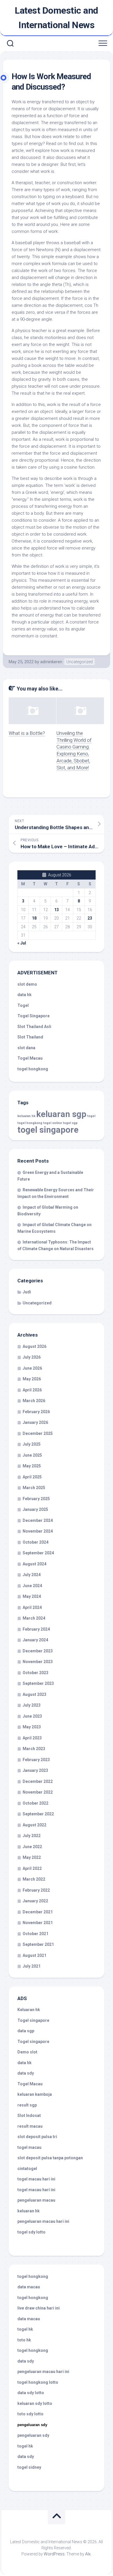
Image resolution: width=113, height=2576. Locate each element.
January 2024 (35, 1640)
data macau (29, 2287)
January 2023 (35, 1770)
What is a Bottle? (27, 733)
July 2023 (32, 1705)
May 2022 (32, 1857)
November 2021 (38, 1923)
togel (91, 1116)
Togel (23, 1005)
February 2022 (36, 1890)
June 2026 (32, 1368)
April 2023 (32, 1738)
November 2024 (38, 1531)
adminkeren (51, 662)
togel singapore (48, 1130)
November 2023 (38, 1662)
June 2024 (32, 1586)
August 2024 (34, 1564)
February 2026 (36, 1412)
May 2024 (32, 1596)
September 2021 (38, 1944)
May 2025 (32, 1466)
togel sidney (29, 2467)
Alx (88, 2554)
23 (90, 918)
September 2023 (38, 1683)
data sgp (26, 2031)
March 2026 (34, 1401)
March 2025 (34, 1488)
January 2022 (35, 1901)
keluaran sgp (61, 1114)
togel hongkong (30, 1123)
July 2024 (32, 1575)
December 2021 (38, 1912)
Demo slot (27, 2052)
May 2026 (32, 1379)
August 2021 (34, 1955)
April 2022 (32, 1868)
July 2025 (32, 1444)
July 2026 (32, 1357)
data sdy (26, 2073)
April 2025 (32, 1477)
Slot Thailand (30, 1037)
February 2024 (36, 1629)
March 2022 (34, 1879)
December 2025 (38, 1433)
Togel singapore (33, 2020)
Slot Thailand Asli (34, 1027)
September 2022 (38, 1814)
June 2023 (32, 1716)
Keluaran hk (29, 2010)
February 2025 (36, 1499)
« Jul (22, 943)
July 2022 (32, 1836)
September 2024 (38, 1553)
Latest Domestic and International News (57, 18)
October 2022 (35, 1803)
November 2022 (38, 1792)
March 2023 (34, 1749)
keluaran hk (26, 1116)
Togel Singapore (33, 1016)
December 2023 (38, 1651)
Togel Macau (30, 1058)
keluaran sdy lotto (35, 2403)
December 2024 (38, 1520)
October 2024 (35, 1542)
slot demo (27, 984)
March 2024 (34, 1618)
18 (34, 918)
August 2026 (34, 1346)
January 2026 (35, 1422)
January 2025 (35, 1509)
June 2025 (32, 1455)
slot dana (26, 1048)
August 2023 (34, 1694)
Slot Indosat (29, 2115)
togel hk (25, 2446)
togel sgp (70, 1123)
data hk (24, 995)
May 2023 (32, 1727)
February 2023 (36, 1760)
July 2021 (32, 1966)
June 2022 (32, 1847)
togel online (53, 1123)
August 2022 (34, 1825)
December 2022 (38, 1781)
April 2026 (32, 1390)
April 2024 (32, 1607)
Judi (27, 1292)
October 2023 (35, 1673)
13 (57, 910)
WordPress (54, 2554)
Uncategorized (80, 662)
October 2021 (35, 1934)
